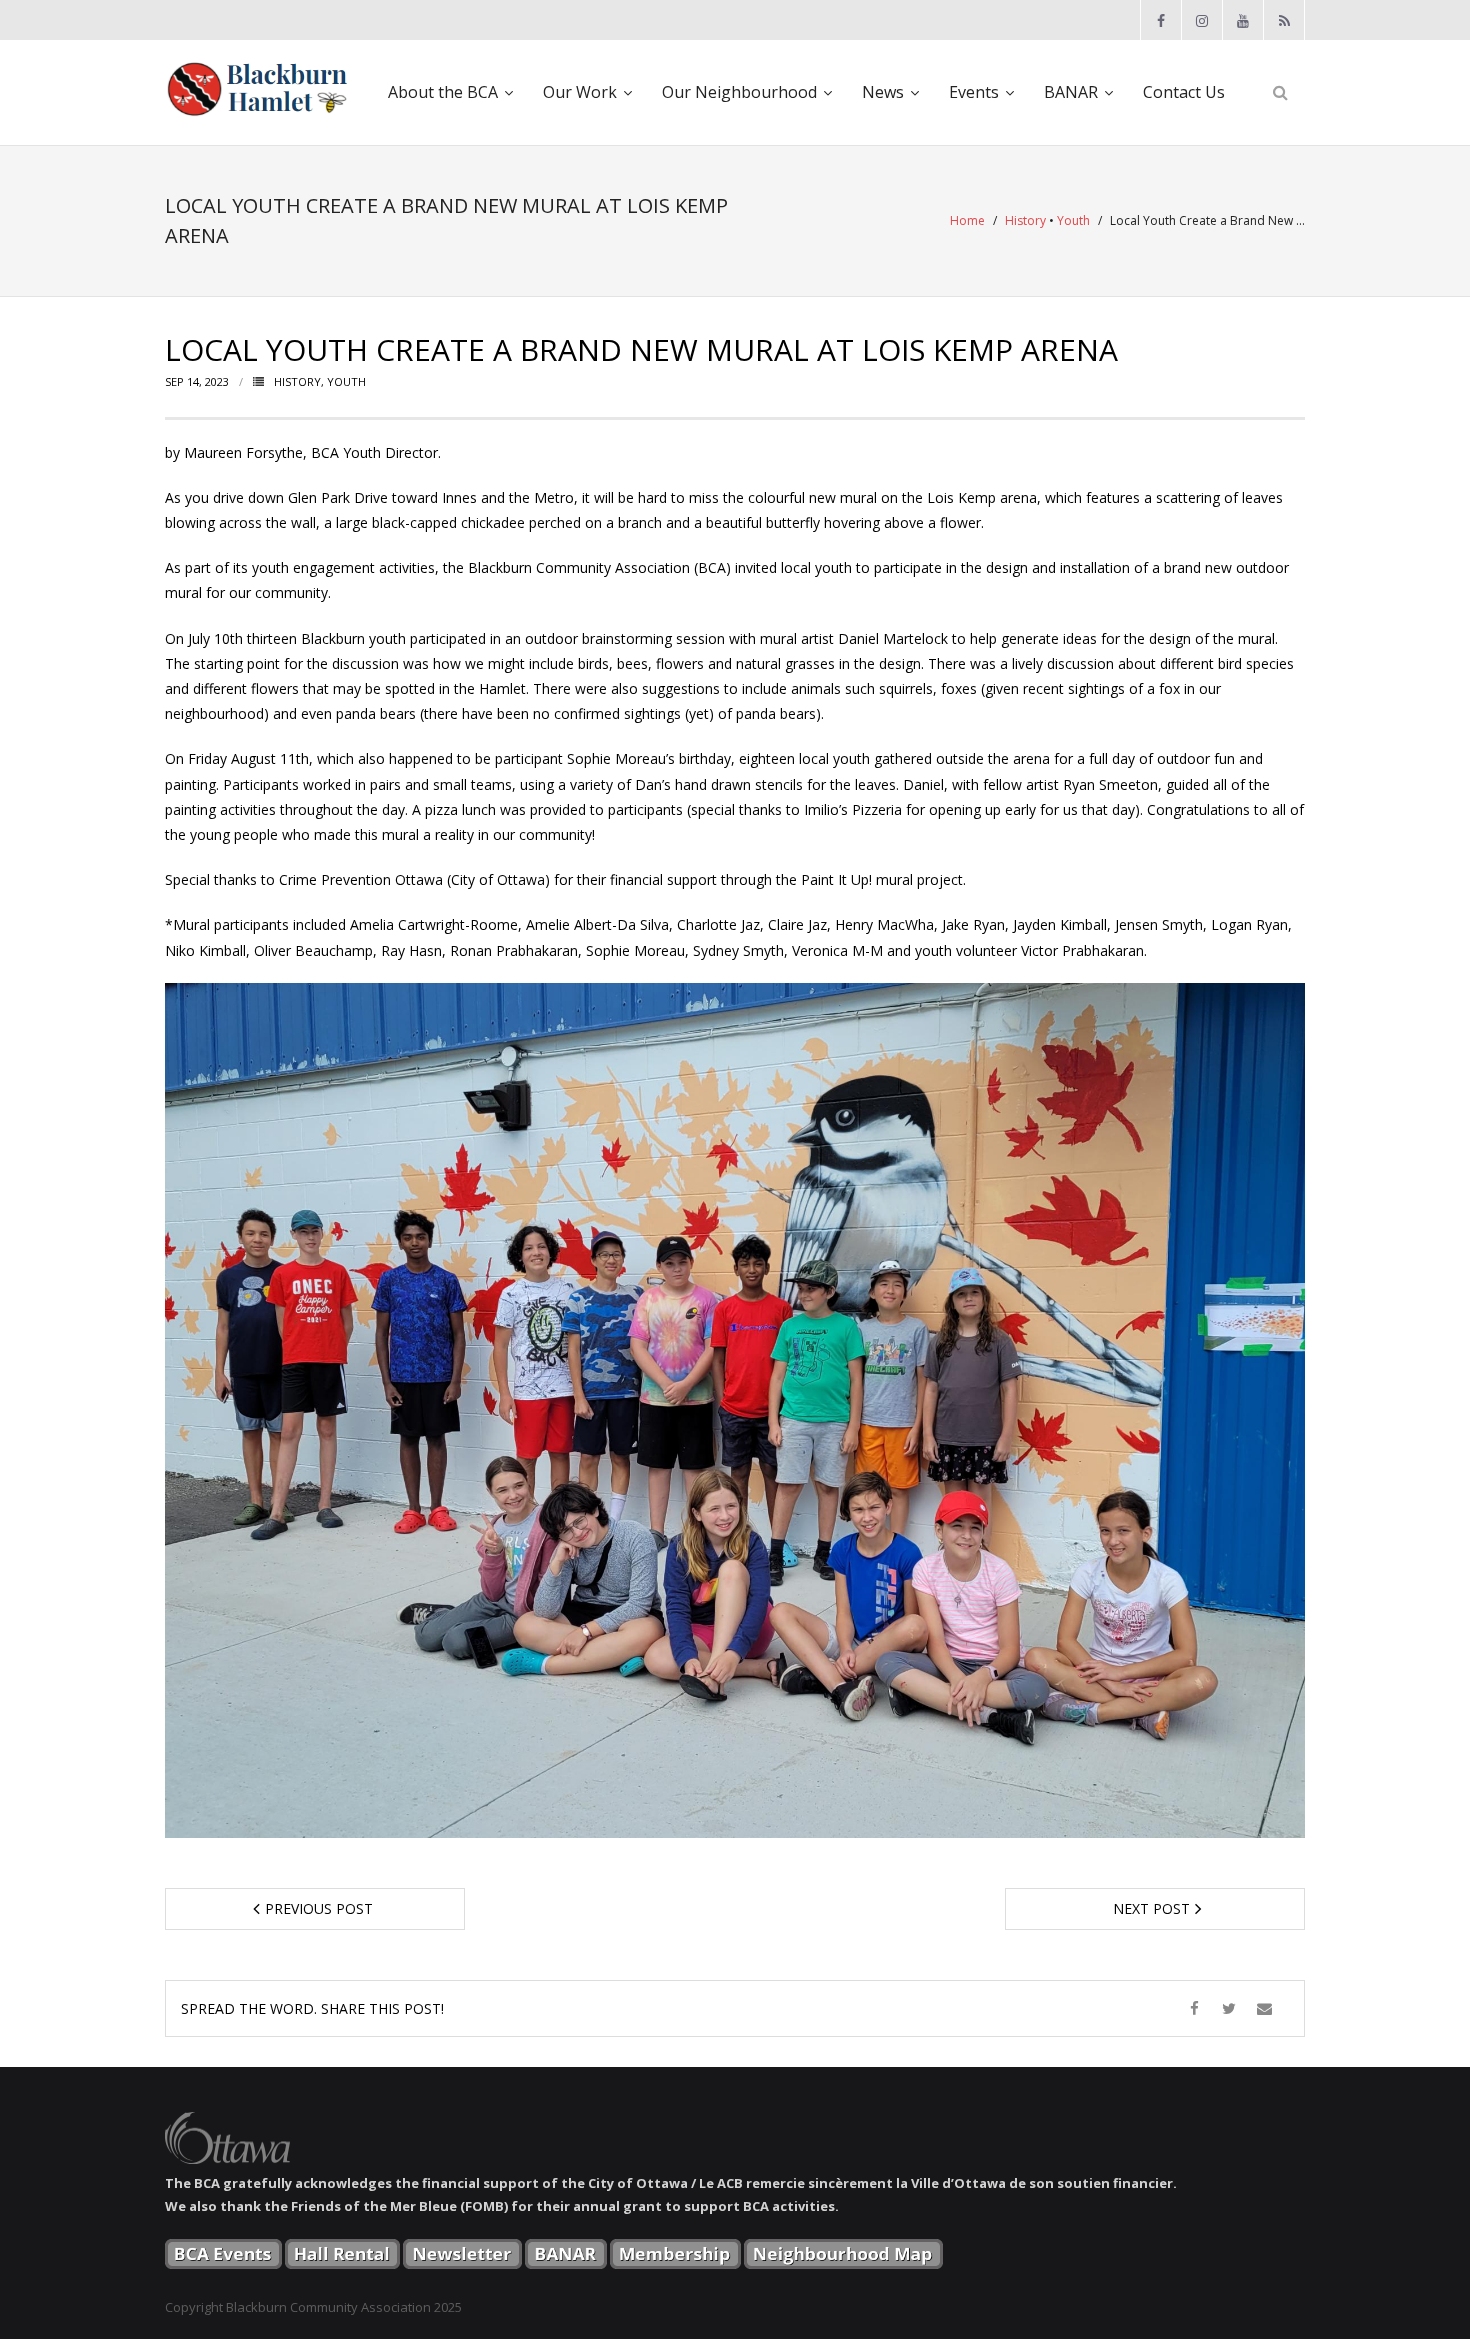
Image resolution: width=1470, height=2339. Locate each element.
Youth (1073, 220)
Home (967, 220)
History (1025, 220)
